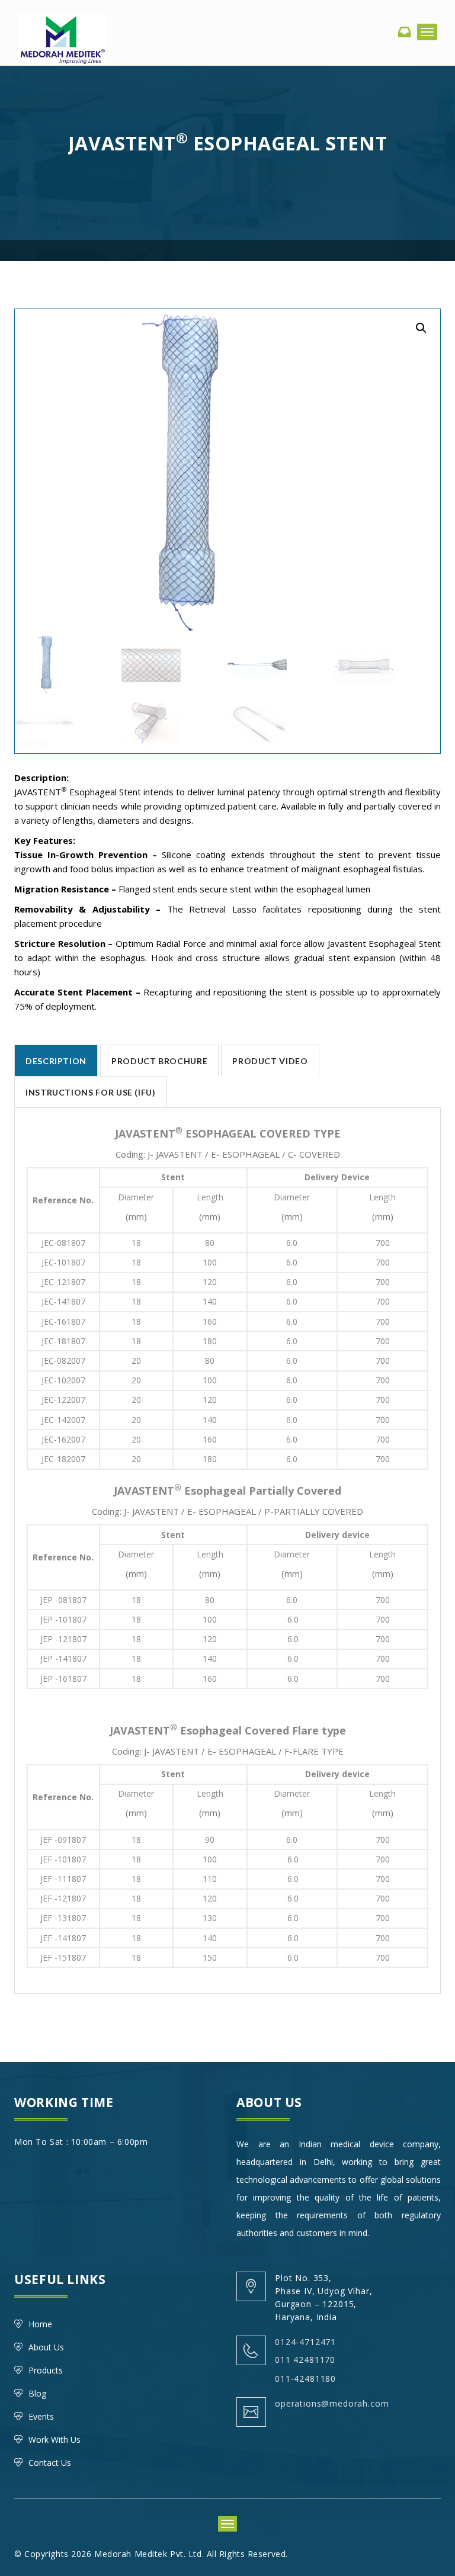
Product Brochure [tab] (159, 1061)
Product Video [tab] (270, 1061)
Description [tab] (56, 1061)
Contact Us (50, 2463)
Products (46, 2370)
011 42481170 (305, 2360)
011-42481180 (305, 2379)
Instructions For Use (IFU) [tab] (91, 1092)
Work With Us (55, 2440)
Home (40, 2324)
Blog (37, 2393)
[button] (421, 328)
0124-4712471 (305, 2342)
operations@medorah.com (332, 2403)
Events (41, 2416)
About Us (46, 2347)
